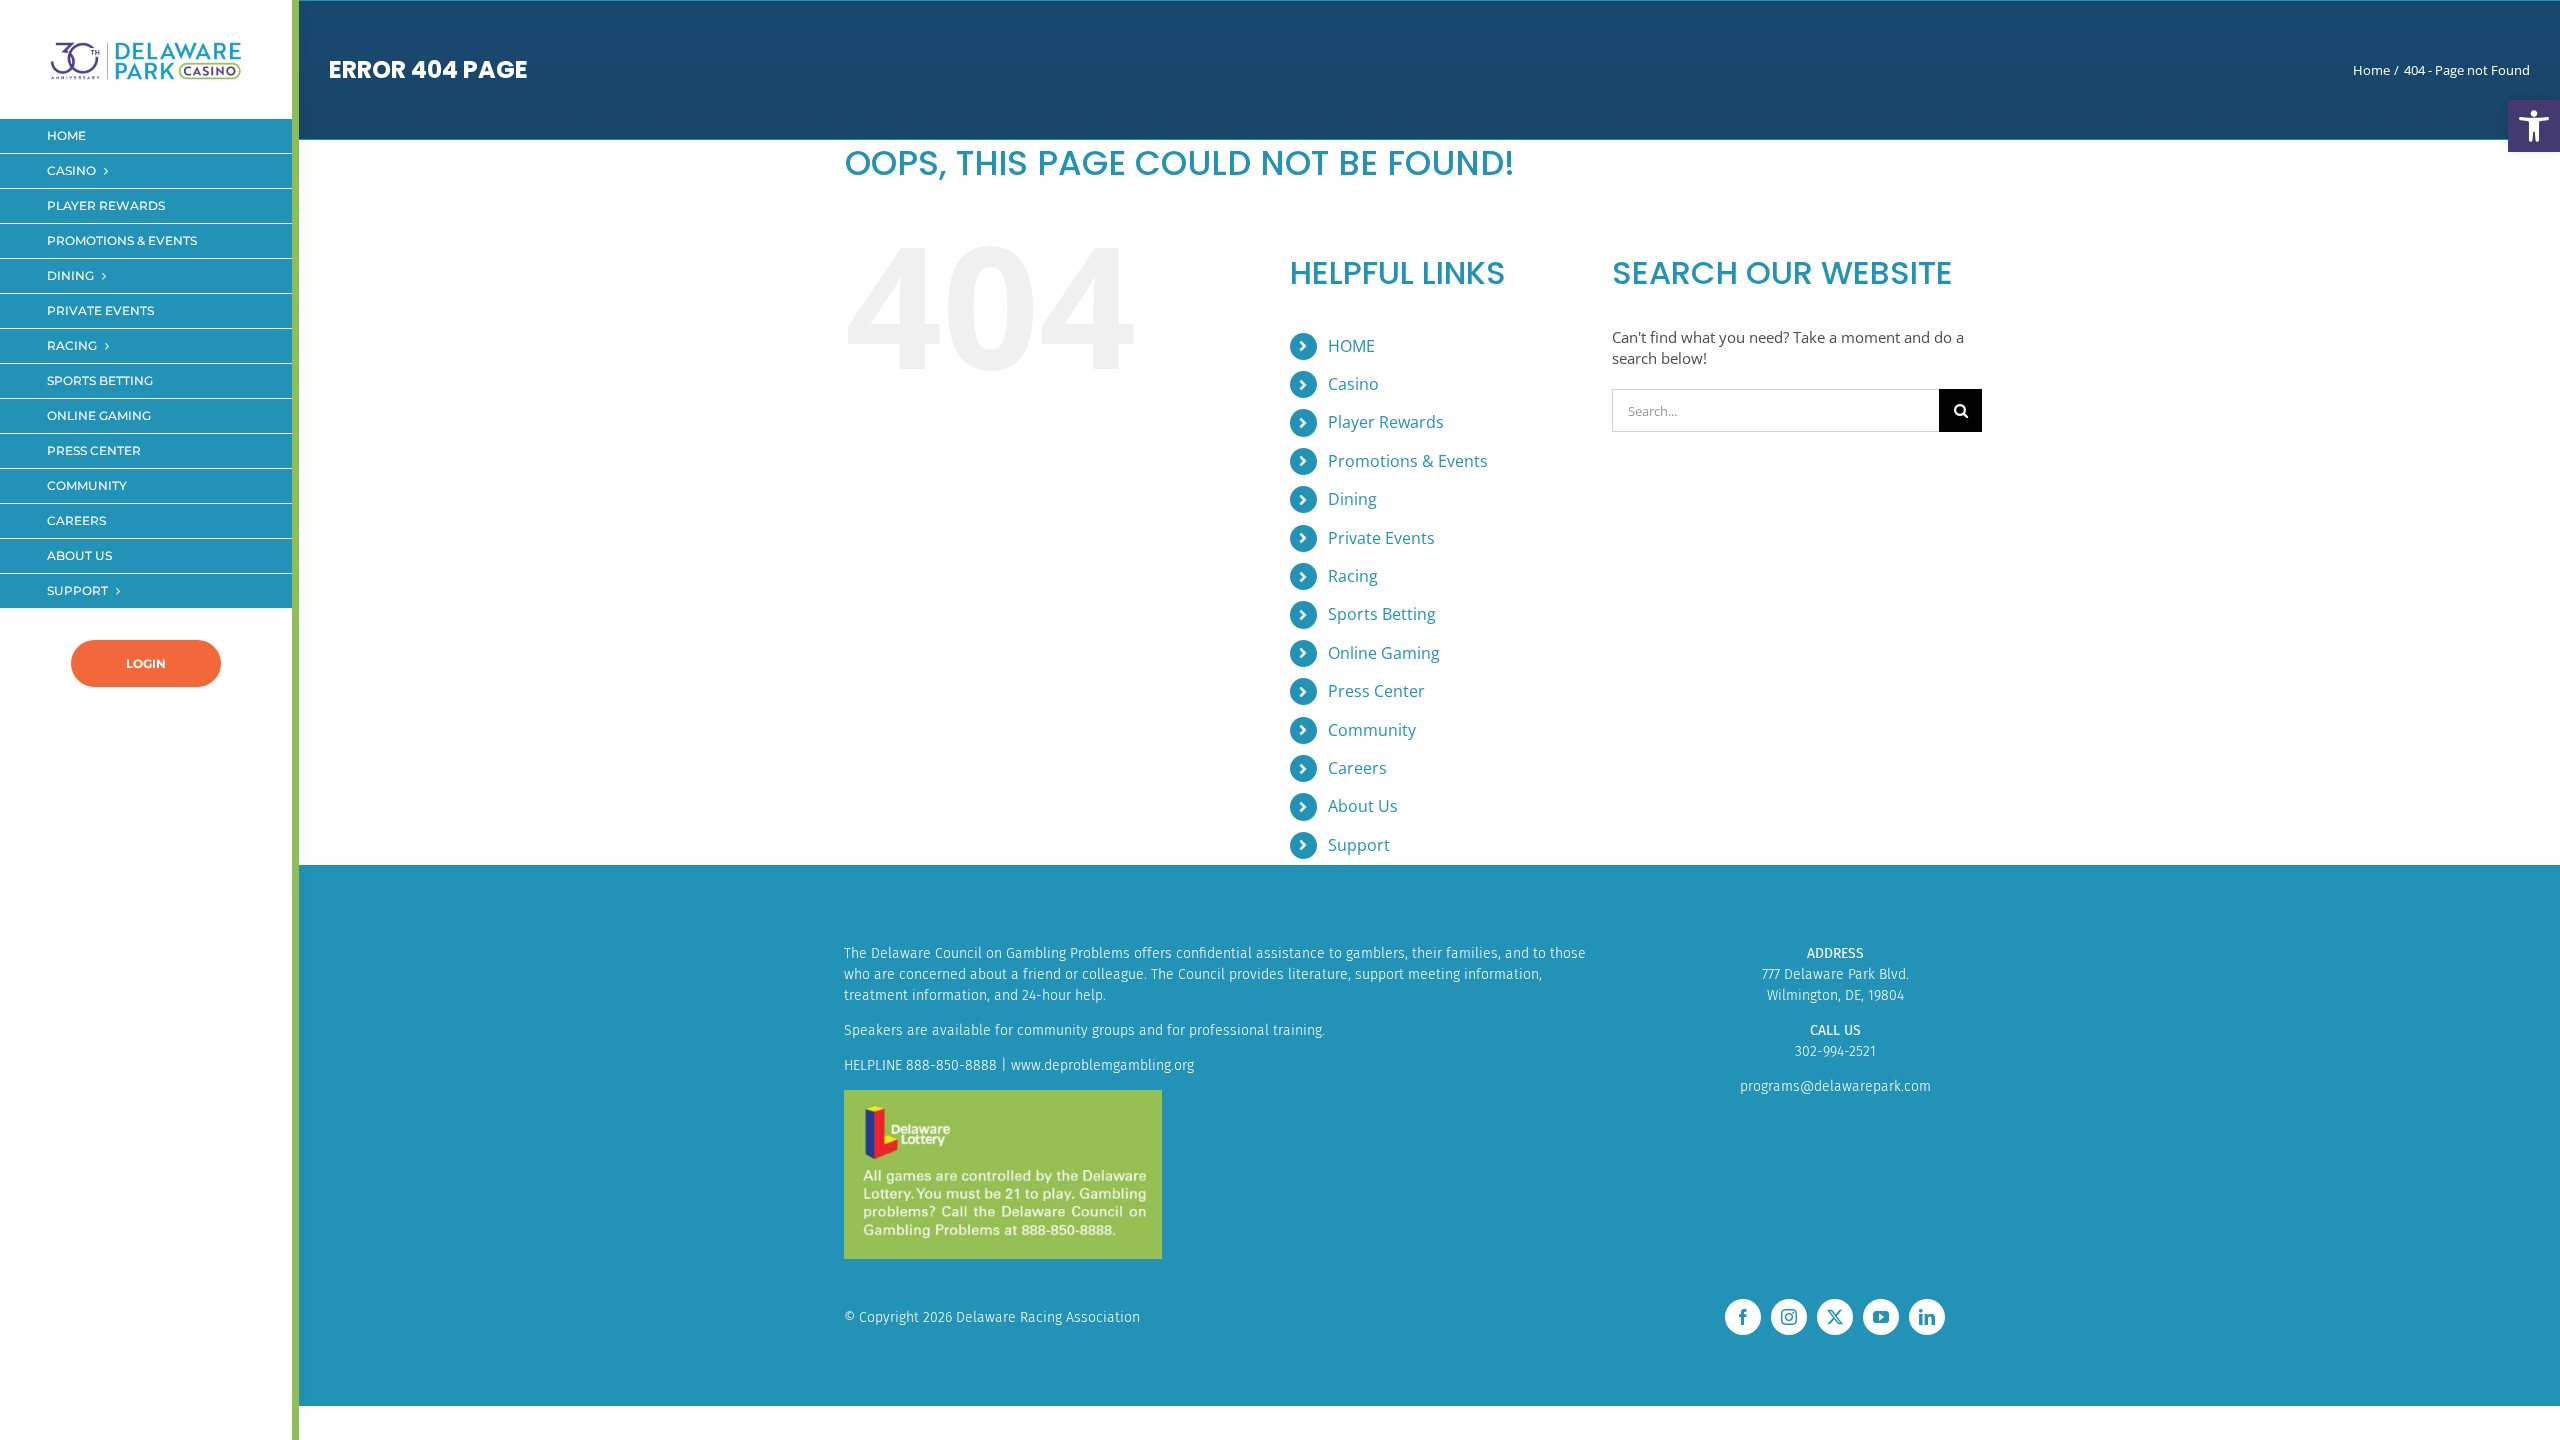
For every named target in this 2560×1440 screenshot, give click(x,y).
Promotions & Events (1408, 461)
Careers (1357, 768)
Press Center (1376, 691)
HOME (1351, 346)
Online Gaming (1384, 653)
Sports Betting (1382, 614)
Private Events (1381, 538)
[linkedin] (1927, 1317)
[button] (2534, 126)
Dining (1352, 499)
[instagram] (1789, 1317)
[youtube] (1881, 1317)
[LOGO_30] (146, 43)
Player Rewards (1386, 422)
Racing (1353, 576)
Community (1372, 730)
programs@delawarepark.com (1835, 1086)
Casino (1353, 384)
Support (1359, 845)
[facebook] (1743, 1317)
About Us (1363, 806)
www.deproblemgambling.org (1102, 1065)
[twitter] (1835, 1317)
